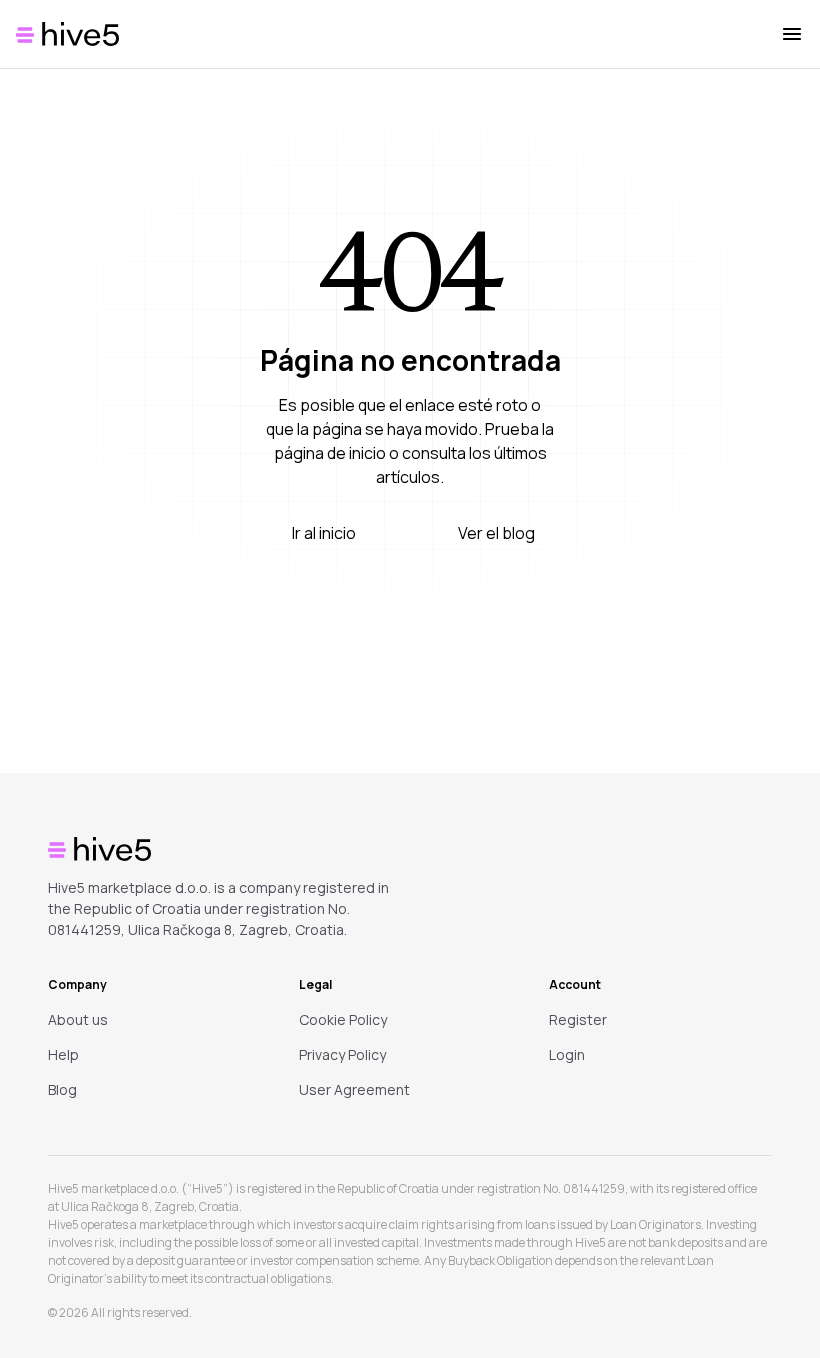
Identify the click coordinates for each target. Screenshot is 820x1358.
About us (78, 1019)
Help (63, 1054)
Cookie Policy (343, 1019)
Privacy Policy (342, 1054)
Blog (62, 1089)
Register (578, 1019)
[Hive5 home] (67, 34)
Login (567, 1054)
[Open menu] (792, 34)
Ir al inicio (324, 533)
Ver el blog (496, 533)
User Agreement (354, 1089)
